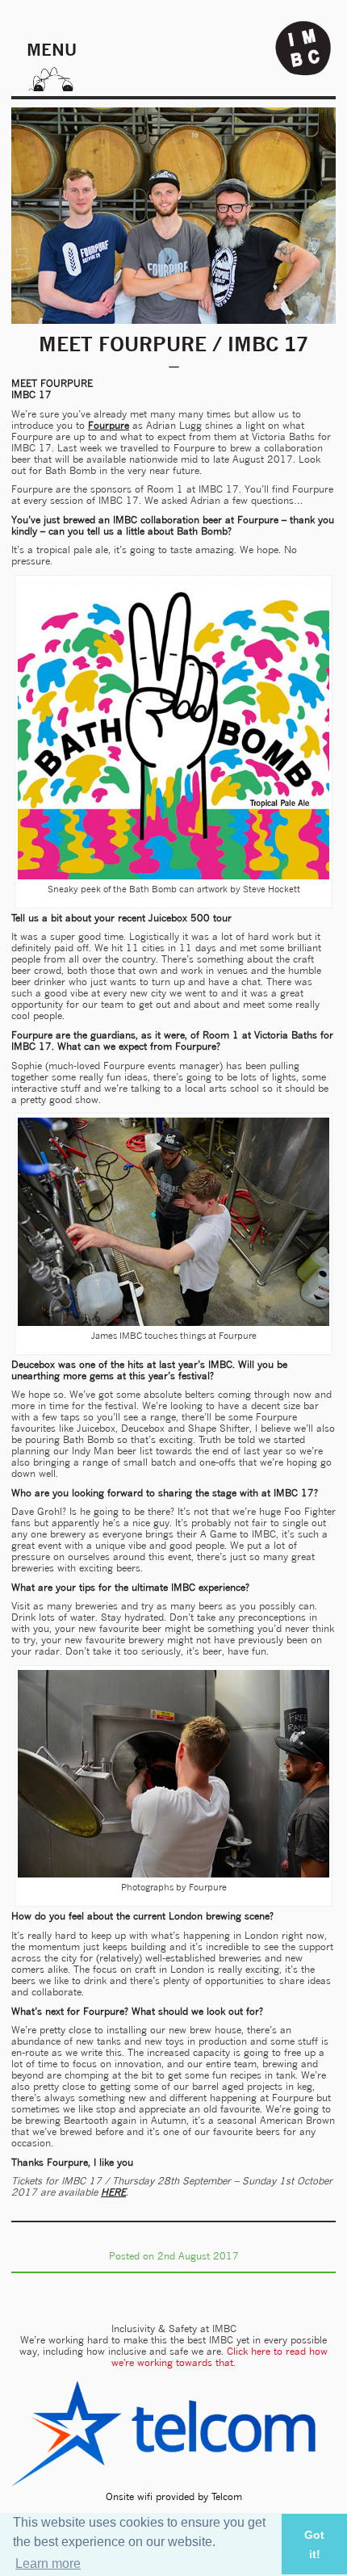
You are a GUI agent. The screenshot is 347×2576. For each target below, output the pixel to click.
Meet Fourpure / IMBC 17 (173, 344)
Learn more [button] (48, 2563)
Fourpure (109, 425)
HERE (113, 2192)
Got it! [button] (314, 2545)
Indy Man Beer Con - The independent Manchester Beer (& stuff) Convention (303, 48)
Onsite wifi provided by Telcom (174, 2496)
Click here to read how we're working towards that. (219, 2357)
